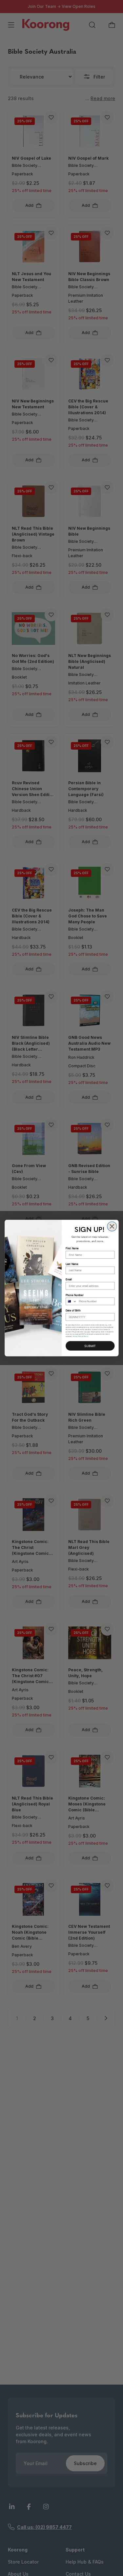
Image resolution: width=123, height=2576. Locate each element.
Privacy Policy (77, 1336)
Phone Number (74, 1295)
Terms (86, 1336)
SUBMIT (90, 1346)
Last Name (72, 1264)
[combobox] (71, 1301)
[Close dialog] (112, 1226)
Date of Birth (73, 1311)
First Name (72, 1248)
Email (69, 1279)
